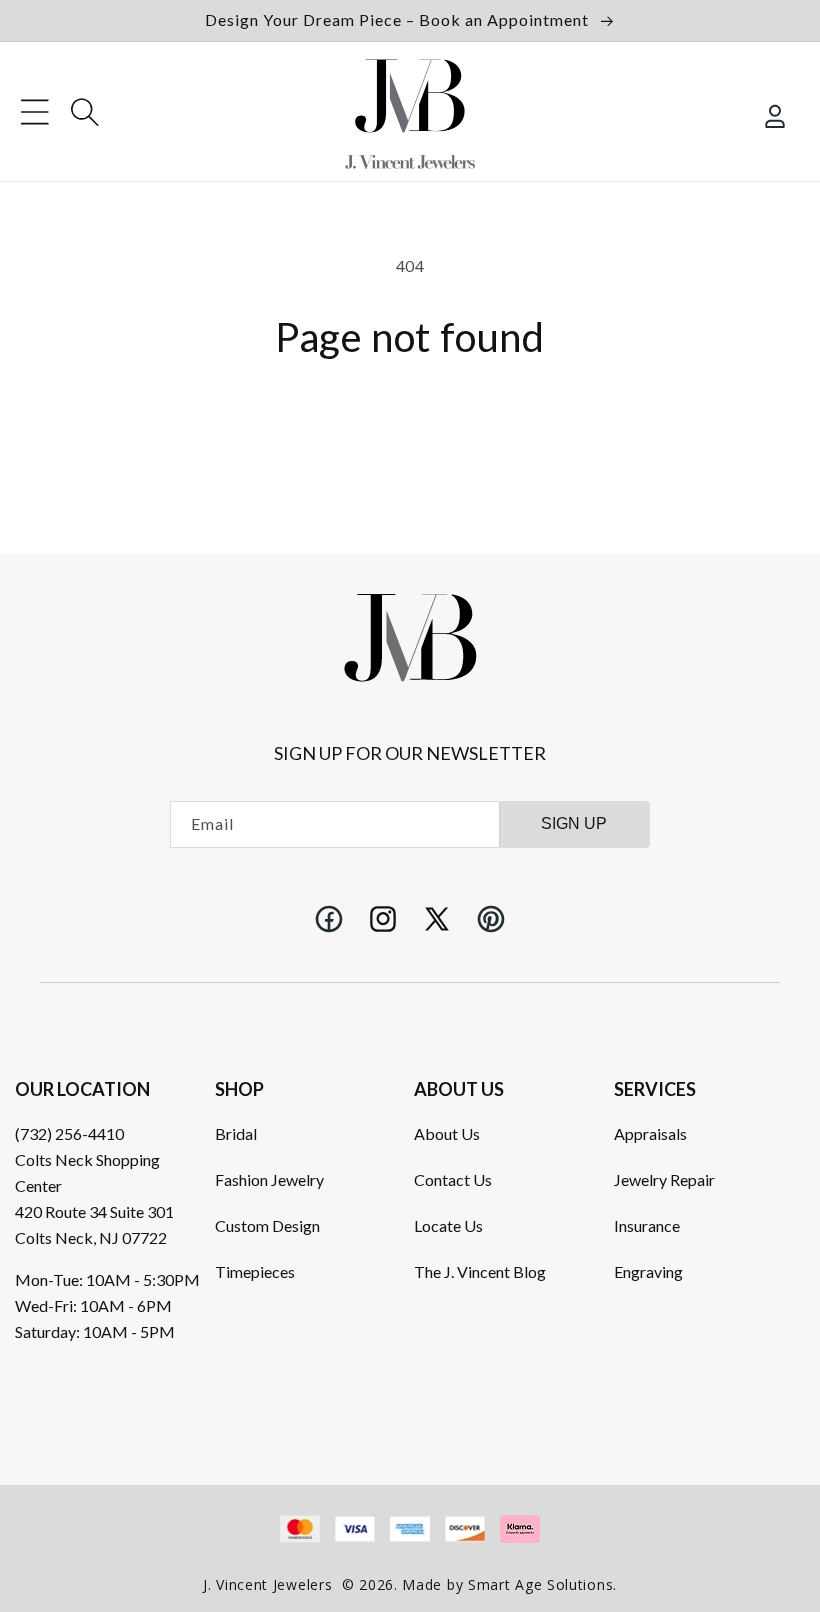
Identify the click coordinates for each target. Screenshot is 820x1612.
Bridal (236, 1133)
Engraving (648, 1271)
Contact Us (453, 1179)
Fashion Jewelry (269, 1179)
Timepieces (255, 1271)
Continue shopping (410, 423)
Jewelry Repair (664, 1179)
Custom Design (267, 1225)
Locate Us (448, 1225)
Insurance (647, 1225)
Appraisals (650, 1133)
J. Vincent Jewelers (267, 1584)
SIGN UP (574, 823)
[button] (35, 112)
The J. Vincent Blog (480, 1271)
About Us (447, 1133)
